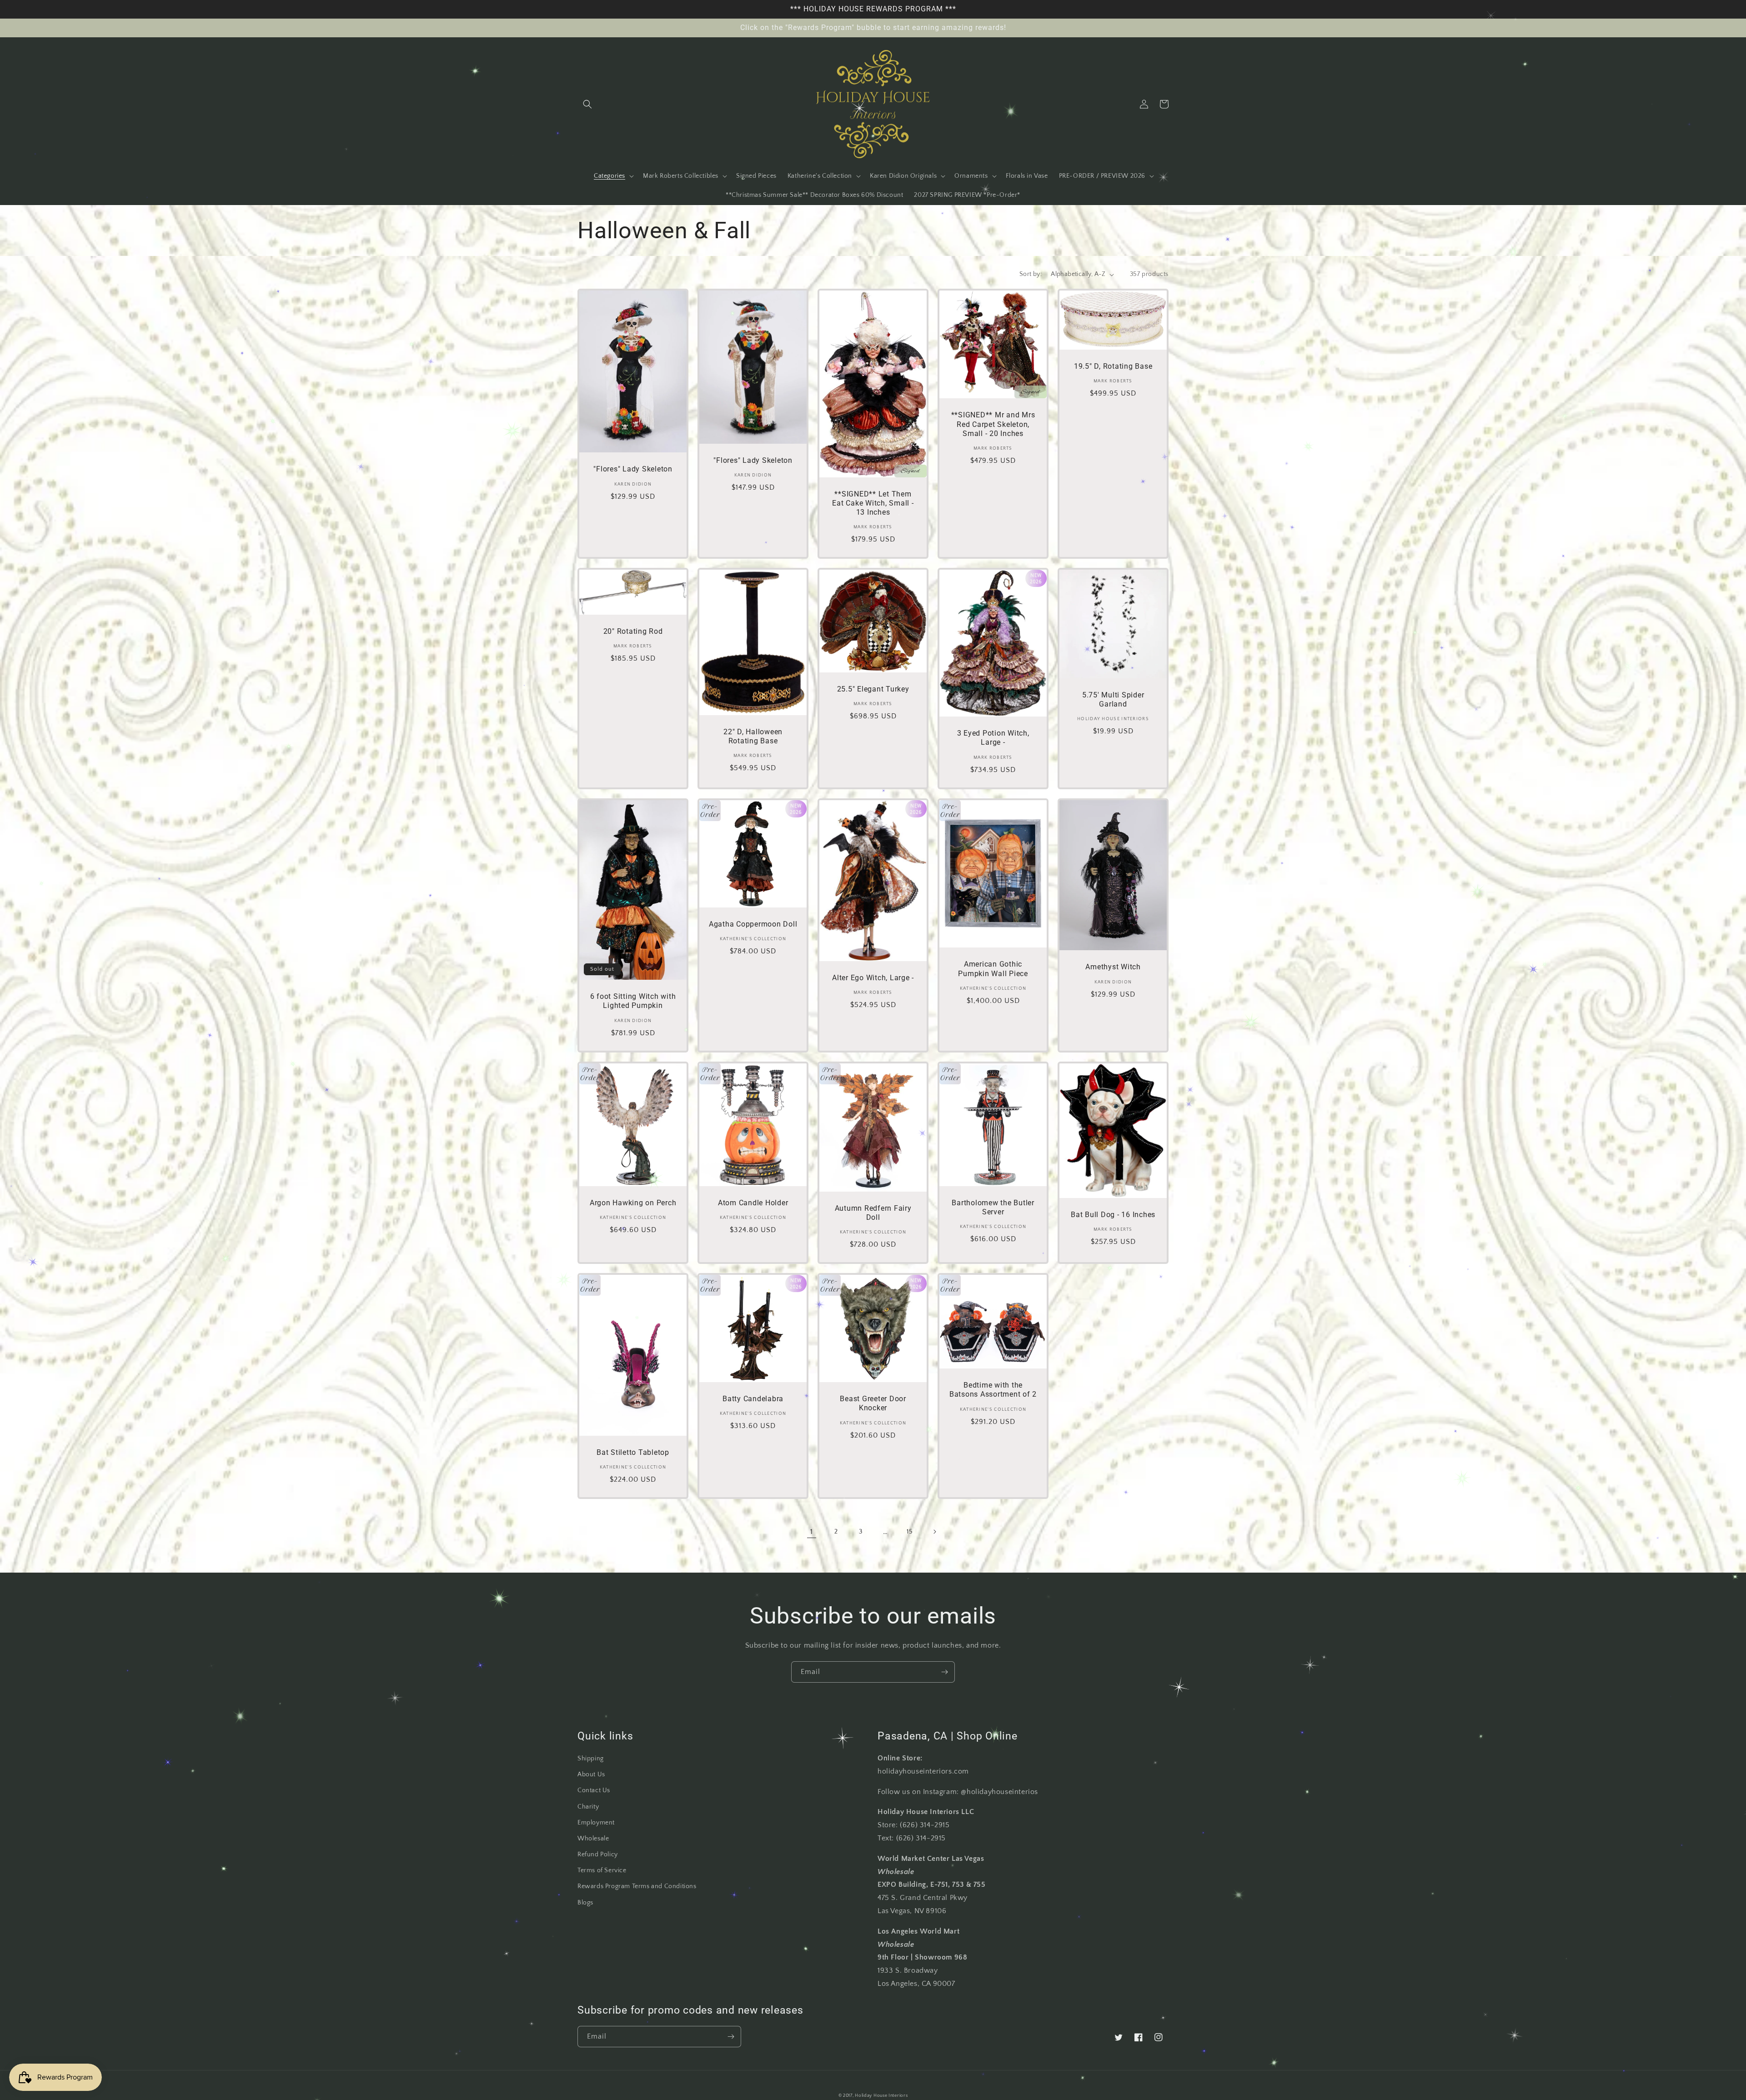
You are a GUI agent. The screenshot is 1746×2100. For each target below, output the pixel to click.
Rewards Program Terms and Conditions (637, 1886)
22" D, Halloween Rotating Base (753, 736)
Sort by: (1031, 274)
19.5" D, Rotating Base (1113, 366)
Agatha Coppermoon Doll (753, 924)
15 (910, 1532)
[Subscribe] (944, 1672)
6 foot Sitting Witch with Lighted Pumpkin (633, 1001)
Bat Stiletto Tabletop (633, 1452)
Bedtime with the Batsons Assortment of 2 (993, 1390)
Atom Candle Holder (753, 1203)
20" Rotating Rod (633, 631)
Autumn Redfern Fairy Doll (873, 1213)
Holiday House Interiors (881, 2096)
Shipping (591, 1759)
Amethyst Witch (1113, 967)
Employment (596, 1823)
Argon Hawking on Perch (633, 1203)
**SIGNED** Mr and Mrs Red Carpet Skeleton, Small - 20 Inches (993, 424)
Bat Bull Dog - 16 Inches (1113, 1215)
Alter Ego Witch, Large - (873, 978)
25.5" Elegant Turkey (873, 689)
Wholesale (593, 1839)
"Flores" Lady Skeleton (633, 469)
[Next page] (934, 1532)
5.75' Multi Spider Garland (1113, 699)
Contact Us (594, 1790)
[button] (587, 104)
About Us (591, 1774)
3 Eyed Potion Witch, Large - (993, 738)
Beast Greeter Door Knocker (873, 1403)
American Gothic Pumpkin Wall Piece (993, 969)
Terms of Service (602, 1870)
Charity (588, 1807)
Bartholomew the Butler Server (993, 1207)
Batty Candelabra (753, 1399)
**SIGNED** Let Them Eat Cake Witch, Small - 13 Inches (873, 503)
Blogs (585, 1903)
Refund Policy (598, 1854)
